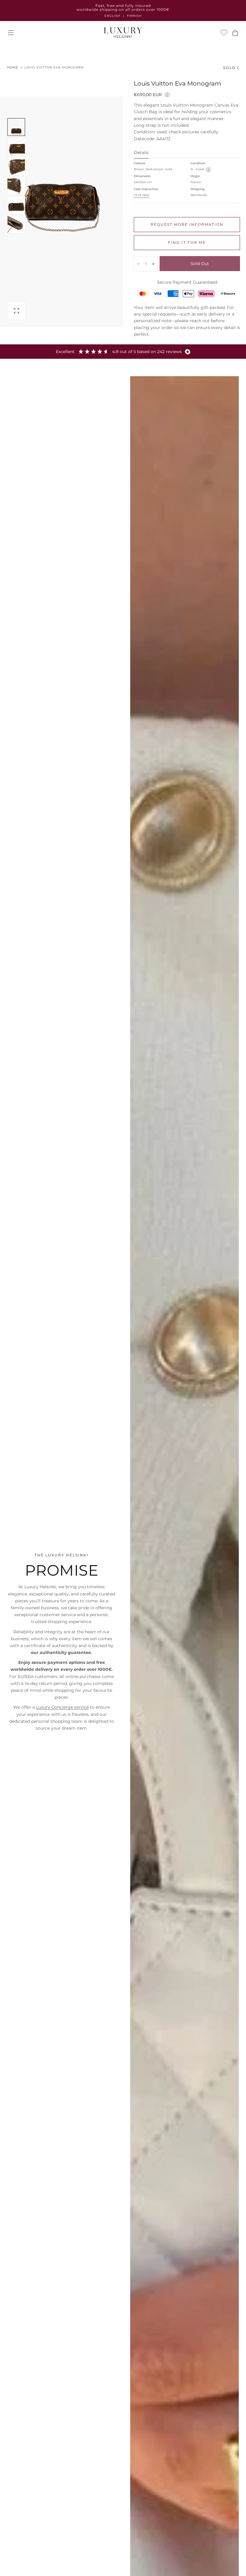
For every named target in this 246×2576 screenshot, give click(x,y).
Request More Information (187, 224)
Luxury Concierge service (62, 1707)
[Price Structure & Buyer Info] (167, 94)
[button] (11, 33)
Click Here (142, 195)
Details (141, 153)
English (112, 16)
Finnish (134, 16)
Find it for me (187, 242)
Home (13, 67)
